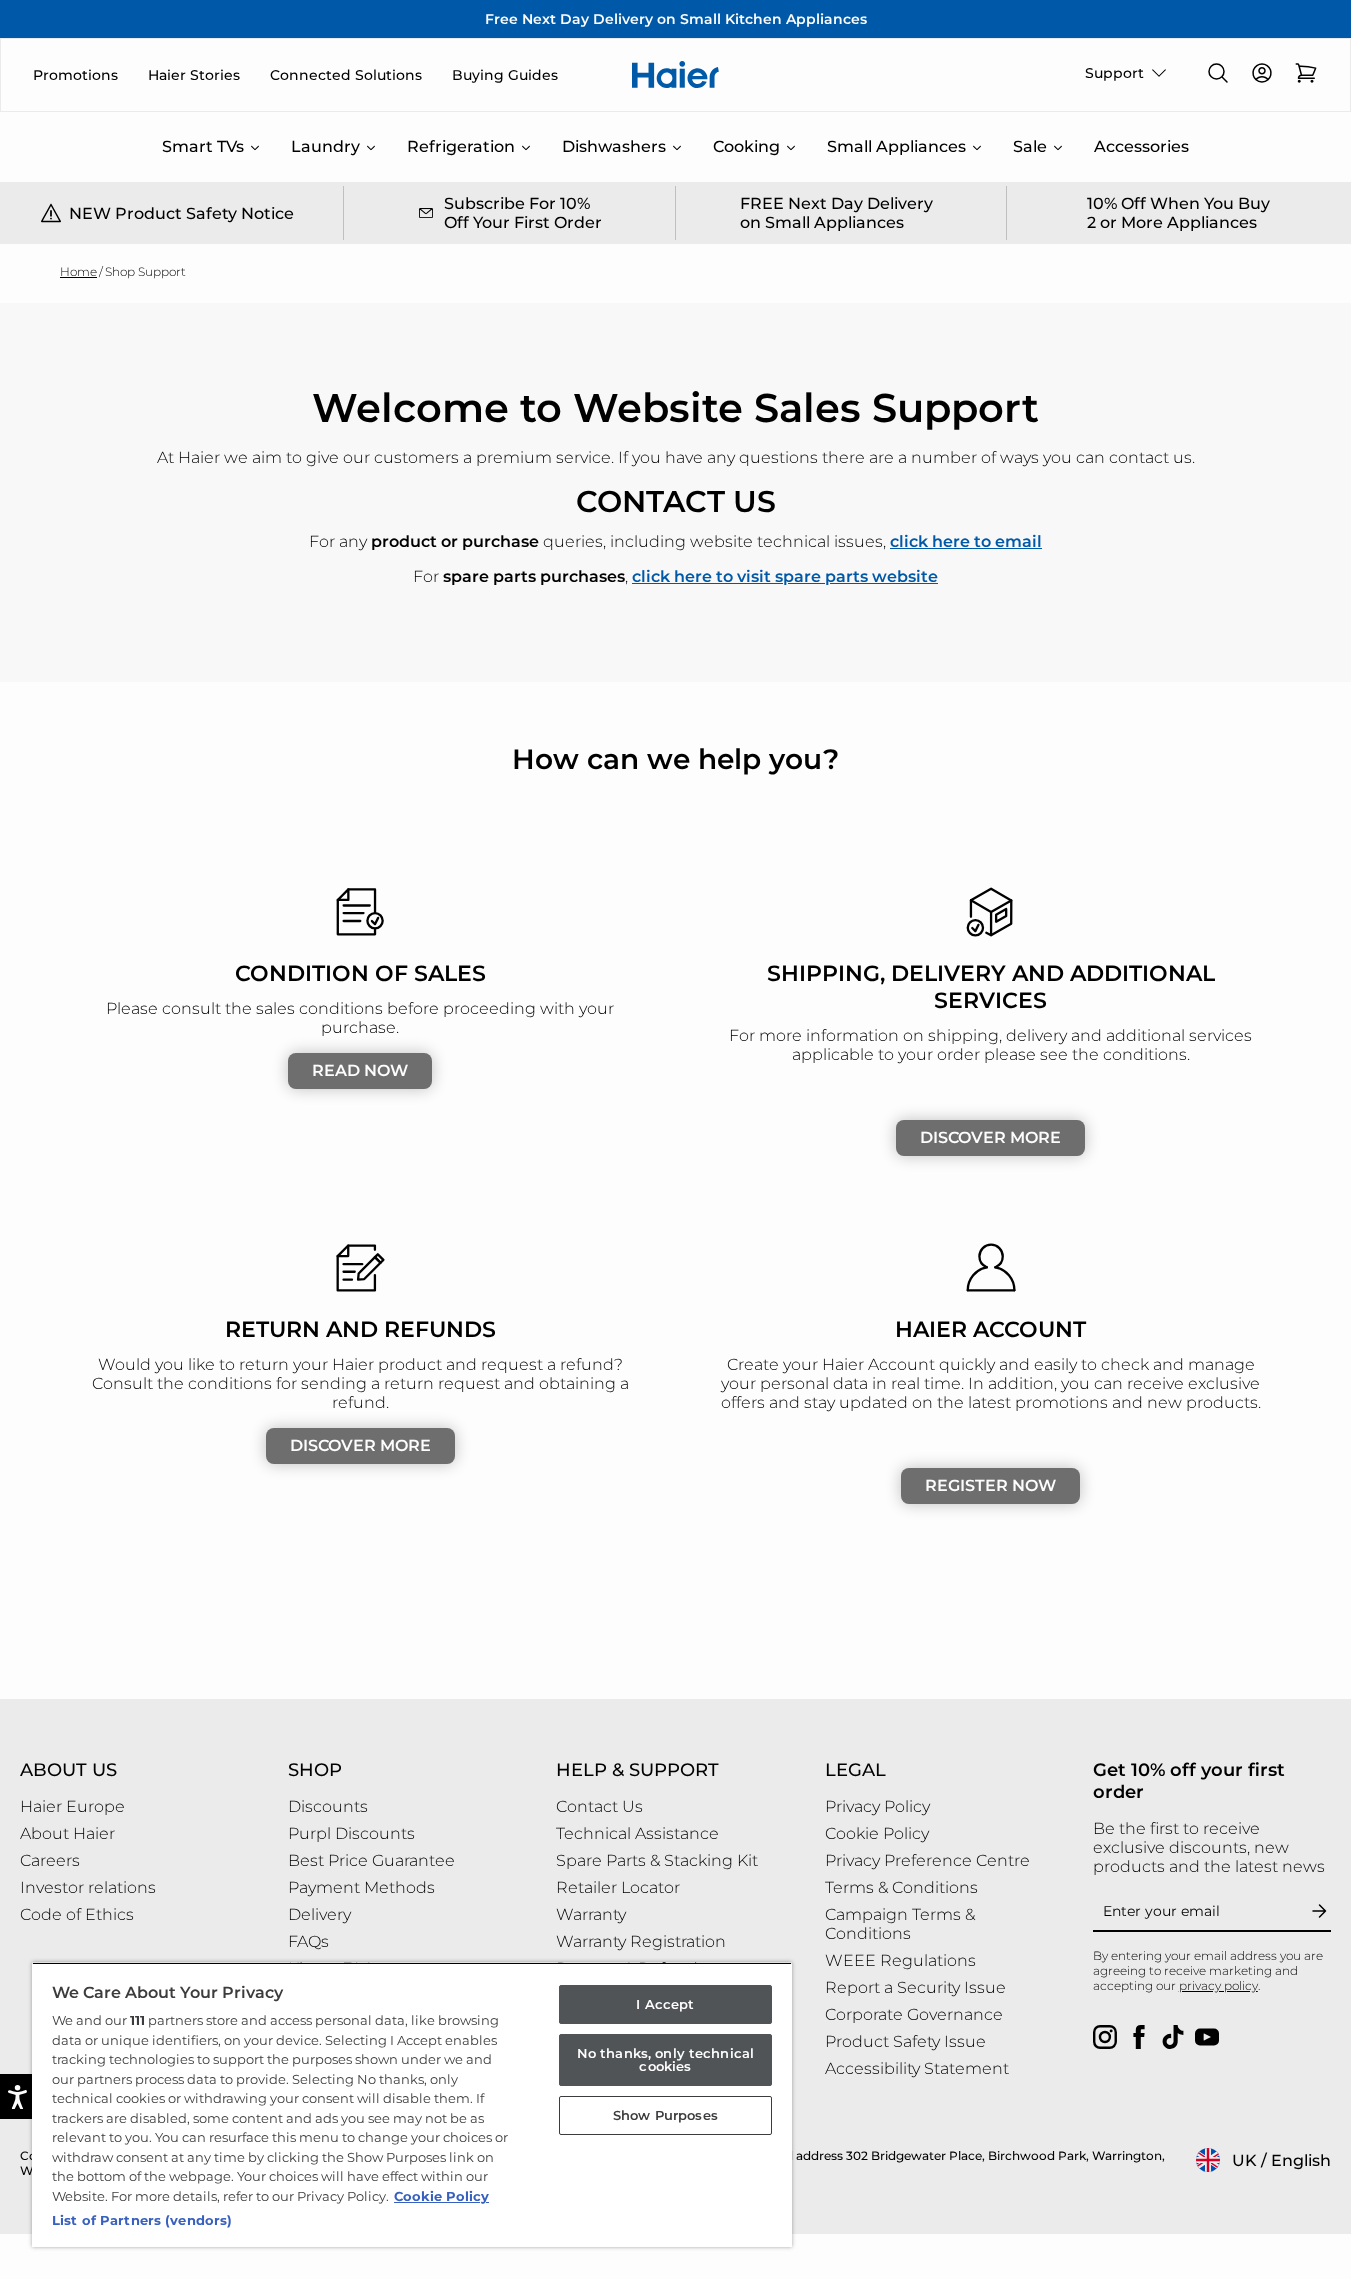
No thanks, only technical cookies (665, 2059)
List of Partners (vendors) (142, 2220)
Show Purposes (665, 2115)
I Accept (665, 2004)
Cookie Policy (441, 2196)
